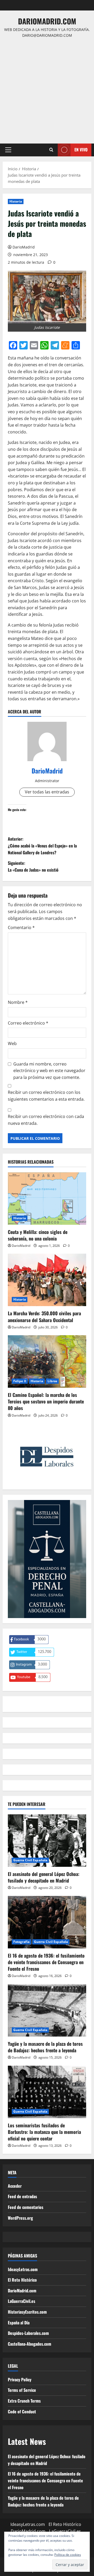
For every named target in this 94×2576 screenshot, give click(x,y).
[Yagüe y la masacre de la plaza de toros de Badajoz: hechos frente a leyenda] (47, 2010)
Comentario (21, 927)
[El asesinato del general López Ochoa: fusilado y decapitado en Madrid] (47, 1841)
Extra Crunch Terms (24, 2401)
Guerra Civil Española (30, 1860)
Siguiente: (33, 866)
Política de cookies (68, 2555)
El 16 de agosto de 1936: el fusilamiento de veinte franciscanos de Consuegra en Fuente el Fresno (46, 1962)
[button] (8, 150)
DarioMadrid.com (47, 21)
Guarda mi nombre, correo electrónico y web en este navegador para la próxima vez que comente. (49, 1071)
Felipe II (20, 1381)
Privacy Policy (20, 2379)
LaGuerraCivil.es (22, 2301)
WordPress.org (20, 2218)
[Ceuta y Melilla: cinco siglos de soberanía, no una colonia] (47, 1199)
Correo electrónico (28, 1023)
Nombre (18, 1002)
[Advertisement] (47, 88)
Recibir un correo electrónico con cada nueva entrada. (46, 1120)
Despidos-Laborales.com (28, 2333)
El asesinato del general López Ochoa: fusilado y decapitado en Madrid (44, 1877)
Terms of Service (22, 2390)
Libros (52, 1381)
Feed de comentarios (26, 2207)
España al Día (19, 2323)
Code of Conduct (22, 2411)
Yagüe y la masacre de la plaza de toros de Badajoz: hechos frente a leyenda (45, 2047)
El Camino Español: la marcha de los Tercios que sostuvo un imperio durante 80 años (46, 1401)
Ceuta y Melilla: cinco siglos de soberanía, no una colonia (38, 1235)
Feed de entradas (22, 2196)
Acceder (15, 2186)
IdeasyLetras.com (23, 2269)
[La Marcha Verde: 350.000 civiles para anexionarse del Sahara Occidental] (47, 1280)
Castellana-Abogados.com (30, 2344)
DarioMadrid (24, 247)
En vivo (81, 150)
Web (12, 1043)
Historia (16, 201)
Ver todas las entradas (47, 792)
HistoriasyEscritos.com (27, 2312)
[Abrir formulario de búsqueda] (51, 150)
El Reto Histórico (22, 2280)
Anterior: (42, 846)
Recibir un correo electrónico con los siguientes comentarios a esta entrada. (46, 1096)
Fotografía (21, 1942)
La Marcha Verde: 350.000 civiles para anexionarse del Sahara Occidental (44, 1316)
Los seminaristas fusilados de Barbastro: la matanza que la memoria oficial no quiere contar (44, 2132)
